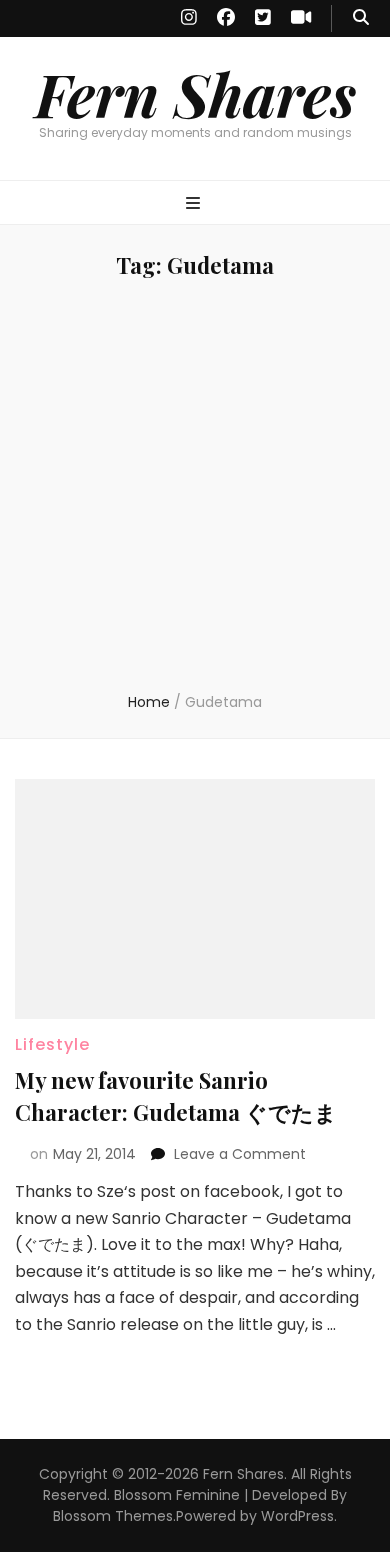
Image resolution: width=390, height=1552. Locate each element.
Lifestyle (52, 1044)
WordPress (297, 1516)
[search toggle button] (361, 18)
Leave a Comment (240, 1154)
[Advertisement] (195, 487)
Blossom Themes (113, 1516)
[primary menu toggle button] (195, 204)
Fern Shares (195, 93)
